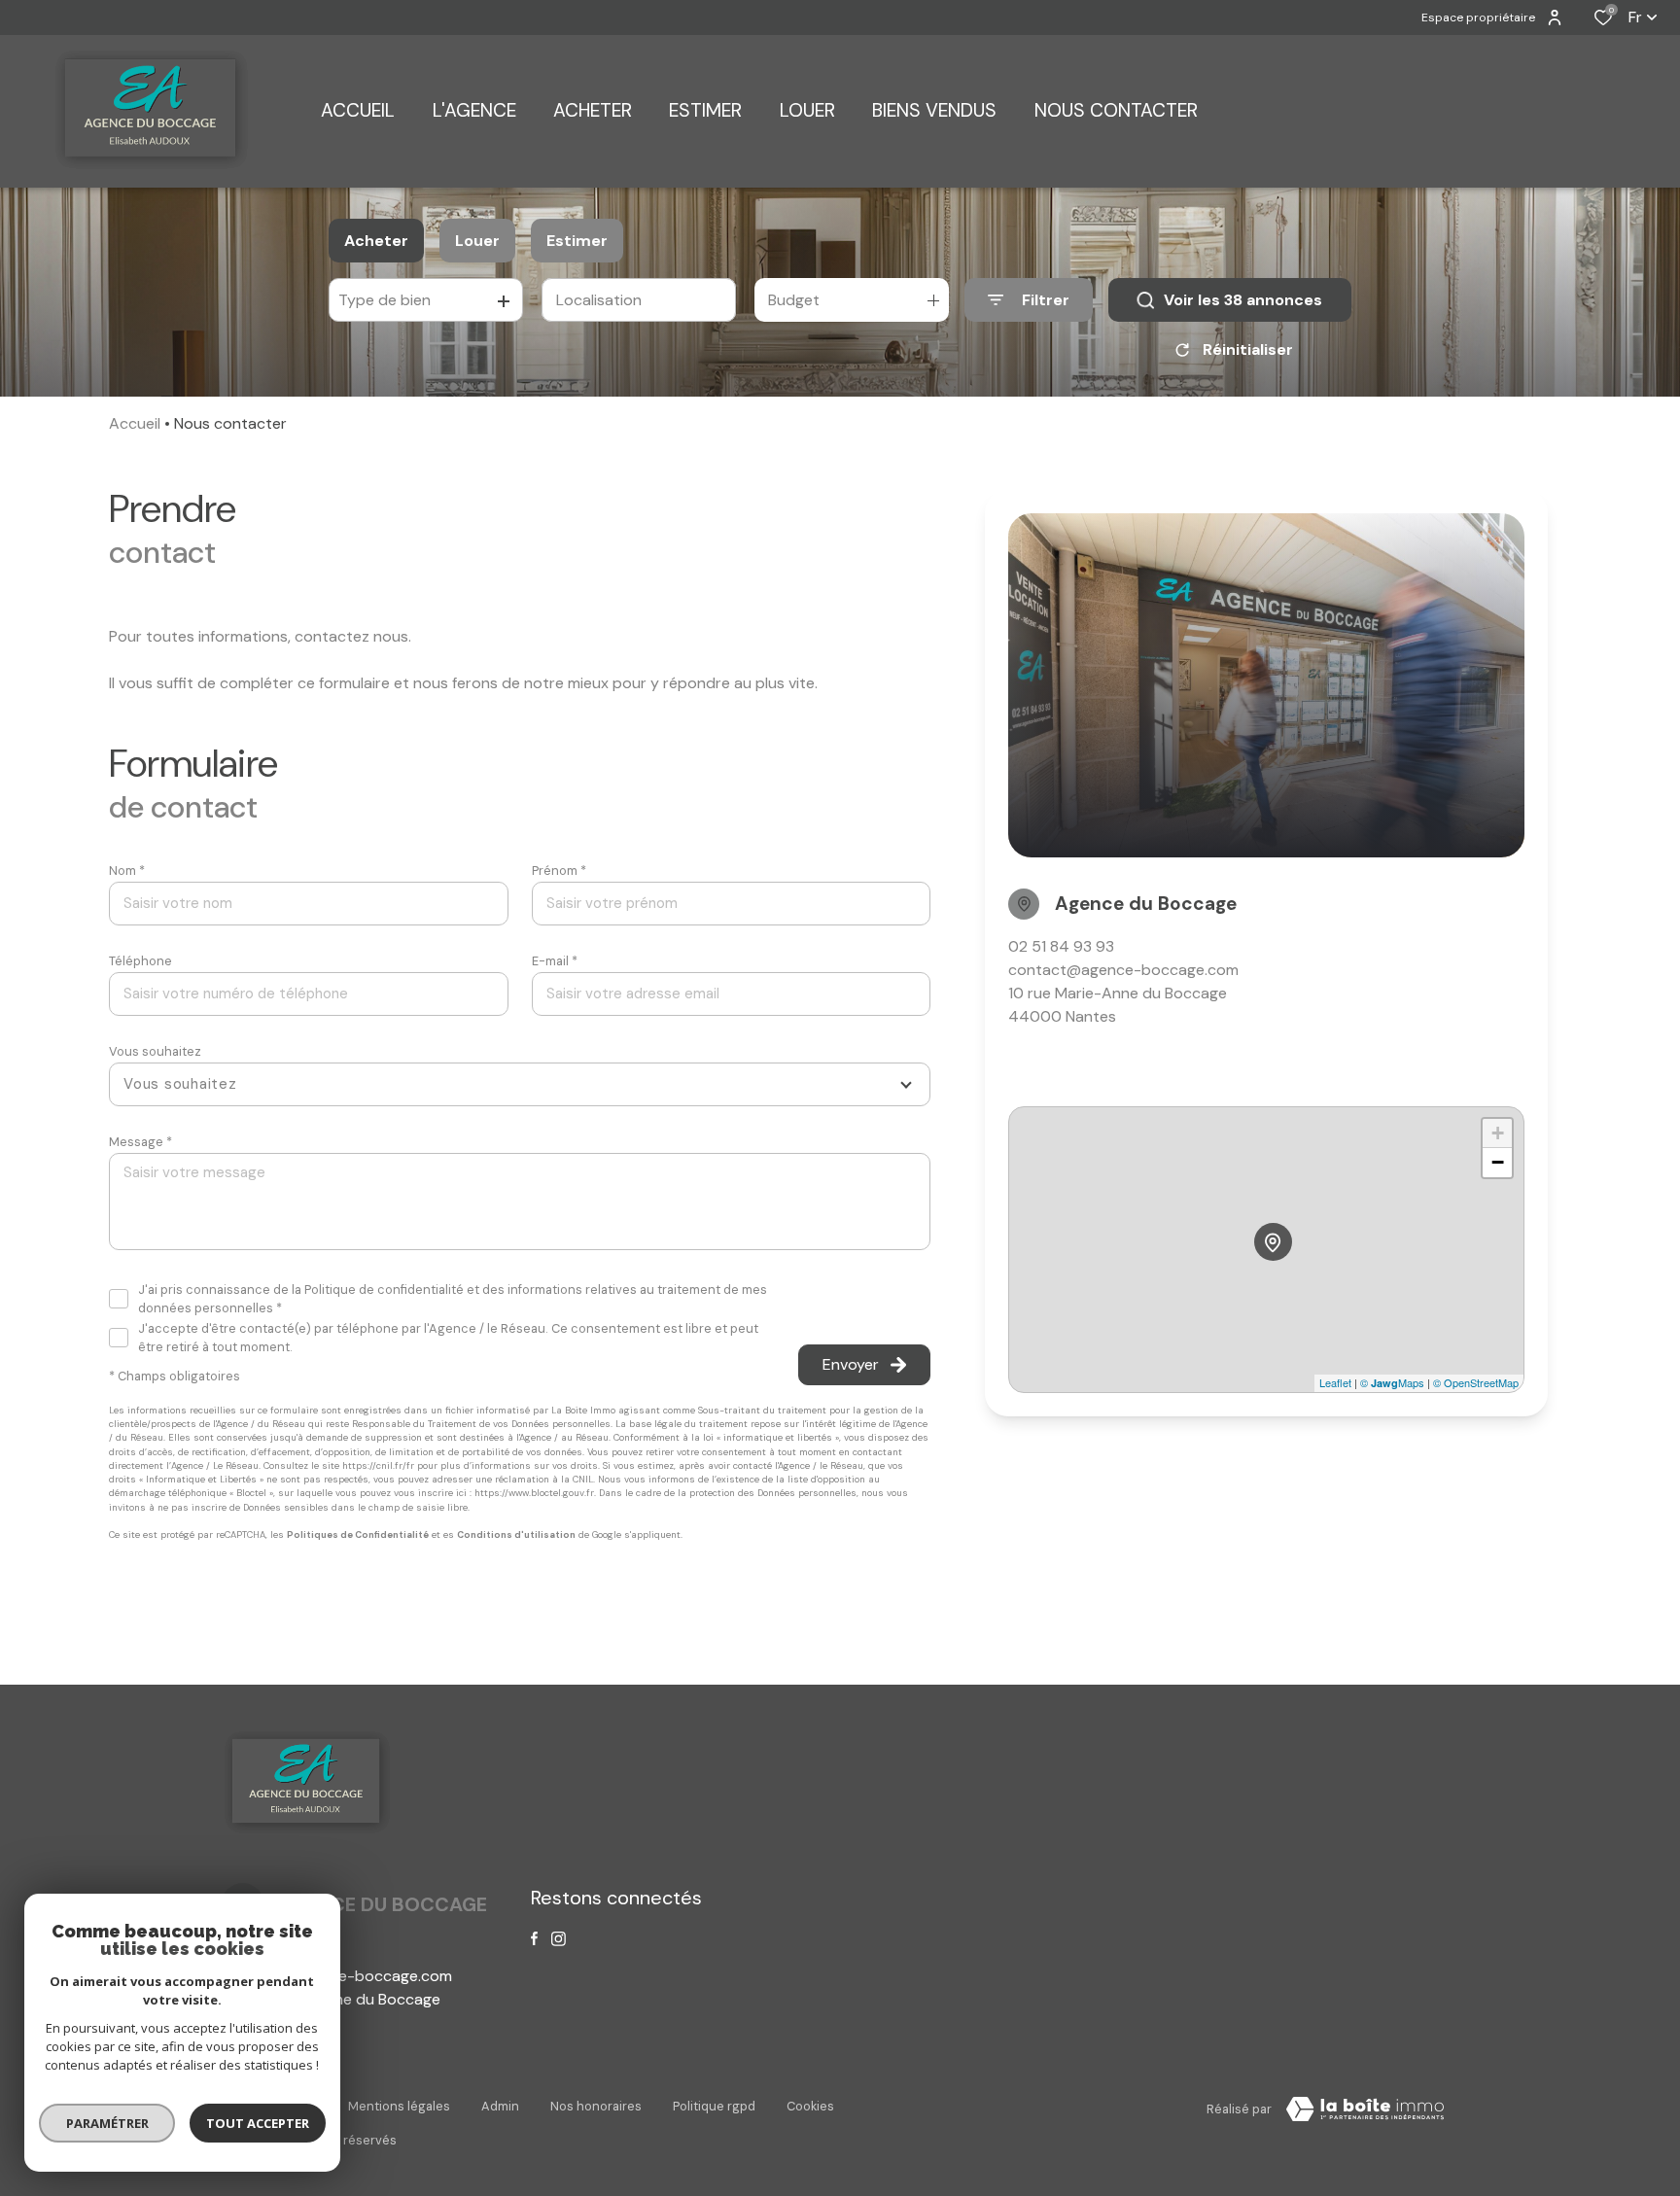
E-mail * (555, 961)
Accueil (135, 423)
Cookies (810, 2106)
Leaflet (1335, 1382)
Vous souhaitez (155, 1051)
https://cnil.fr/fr (378, 1466)
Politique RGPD (714, 2106)
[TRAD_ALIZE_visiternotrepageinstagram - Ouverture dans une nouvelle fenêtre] (559, 1939)
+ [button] (1498, 1133)
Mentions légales (399, 2106)
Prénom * (559, 871)
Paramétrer (107, 2123)
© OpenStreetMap (1476, 1382)
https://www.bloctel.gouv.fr (534, 1493)
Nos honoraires (596, 2106)
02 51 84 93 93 (1061, 946)
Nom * (127, 871)
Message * (140, 1142)
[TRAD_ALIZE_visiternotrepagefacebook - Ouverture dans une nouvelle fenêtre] (534, 1938)
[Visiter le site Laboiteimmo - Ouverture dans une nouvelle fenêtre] (1365, 2109)
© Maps (1392, 1382)
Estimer (577, 241)
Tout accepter (258, 2123)
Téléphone (140, 961)
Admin (500, 2106)
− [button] (1498, 1162)
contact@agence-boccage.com (1123, 970)
